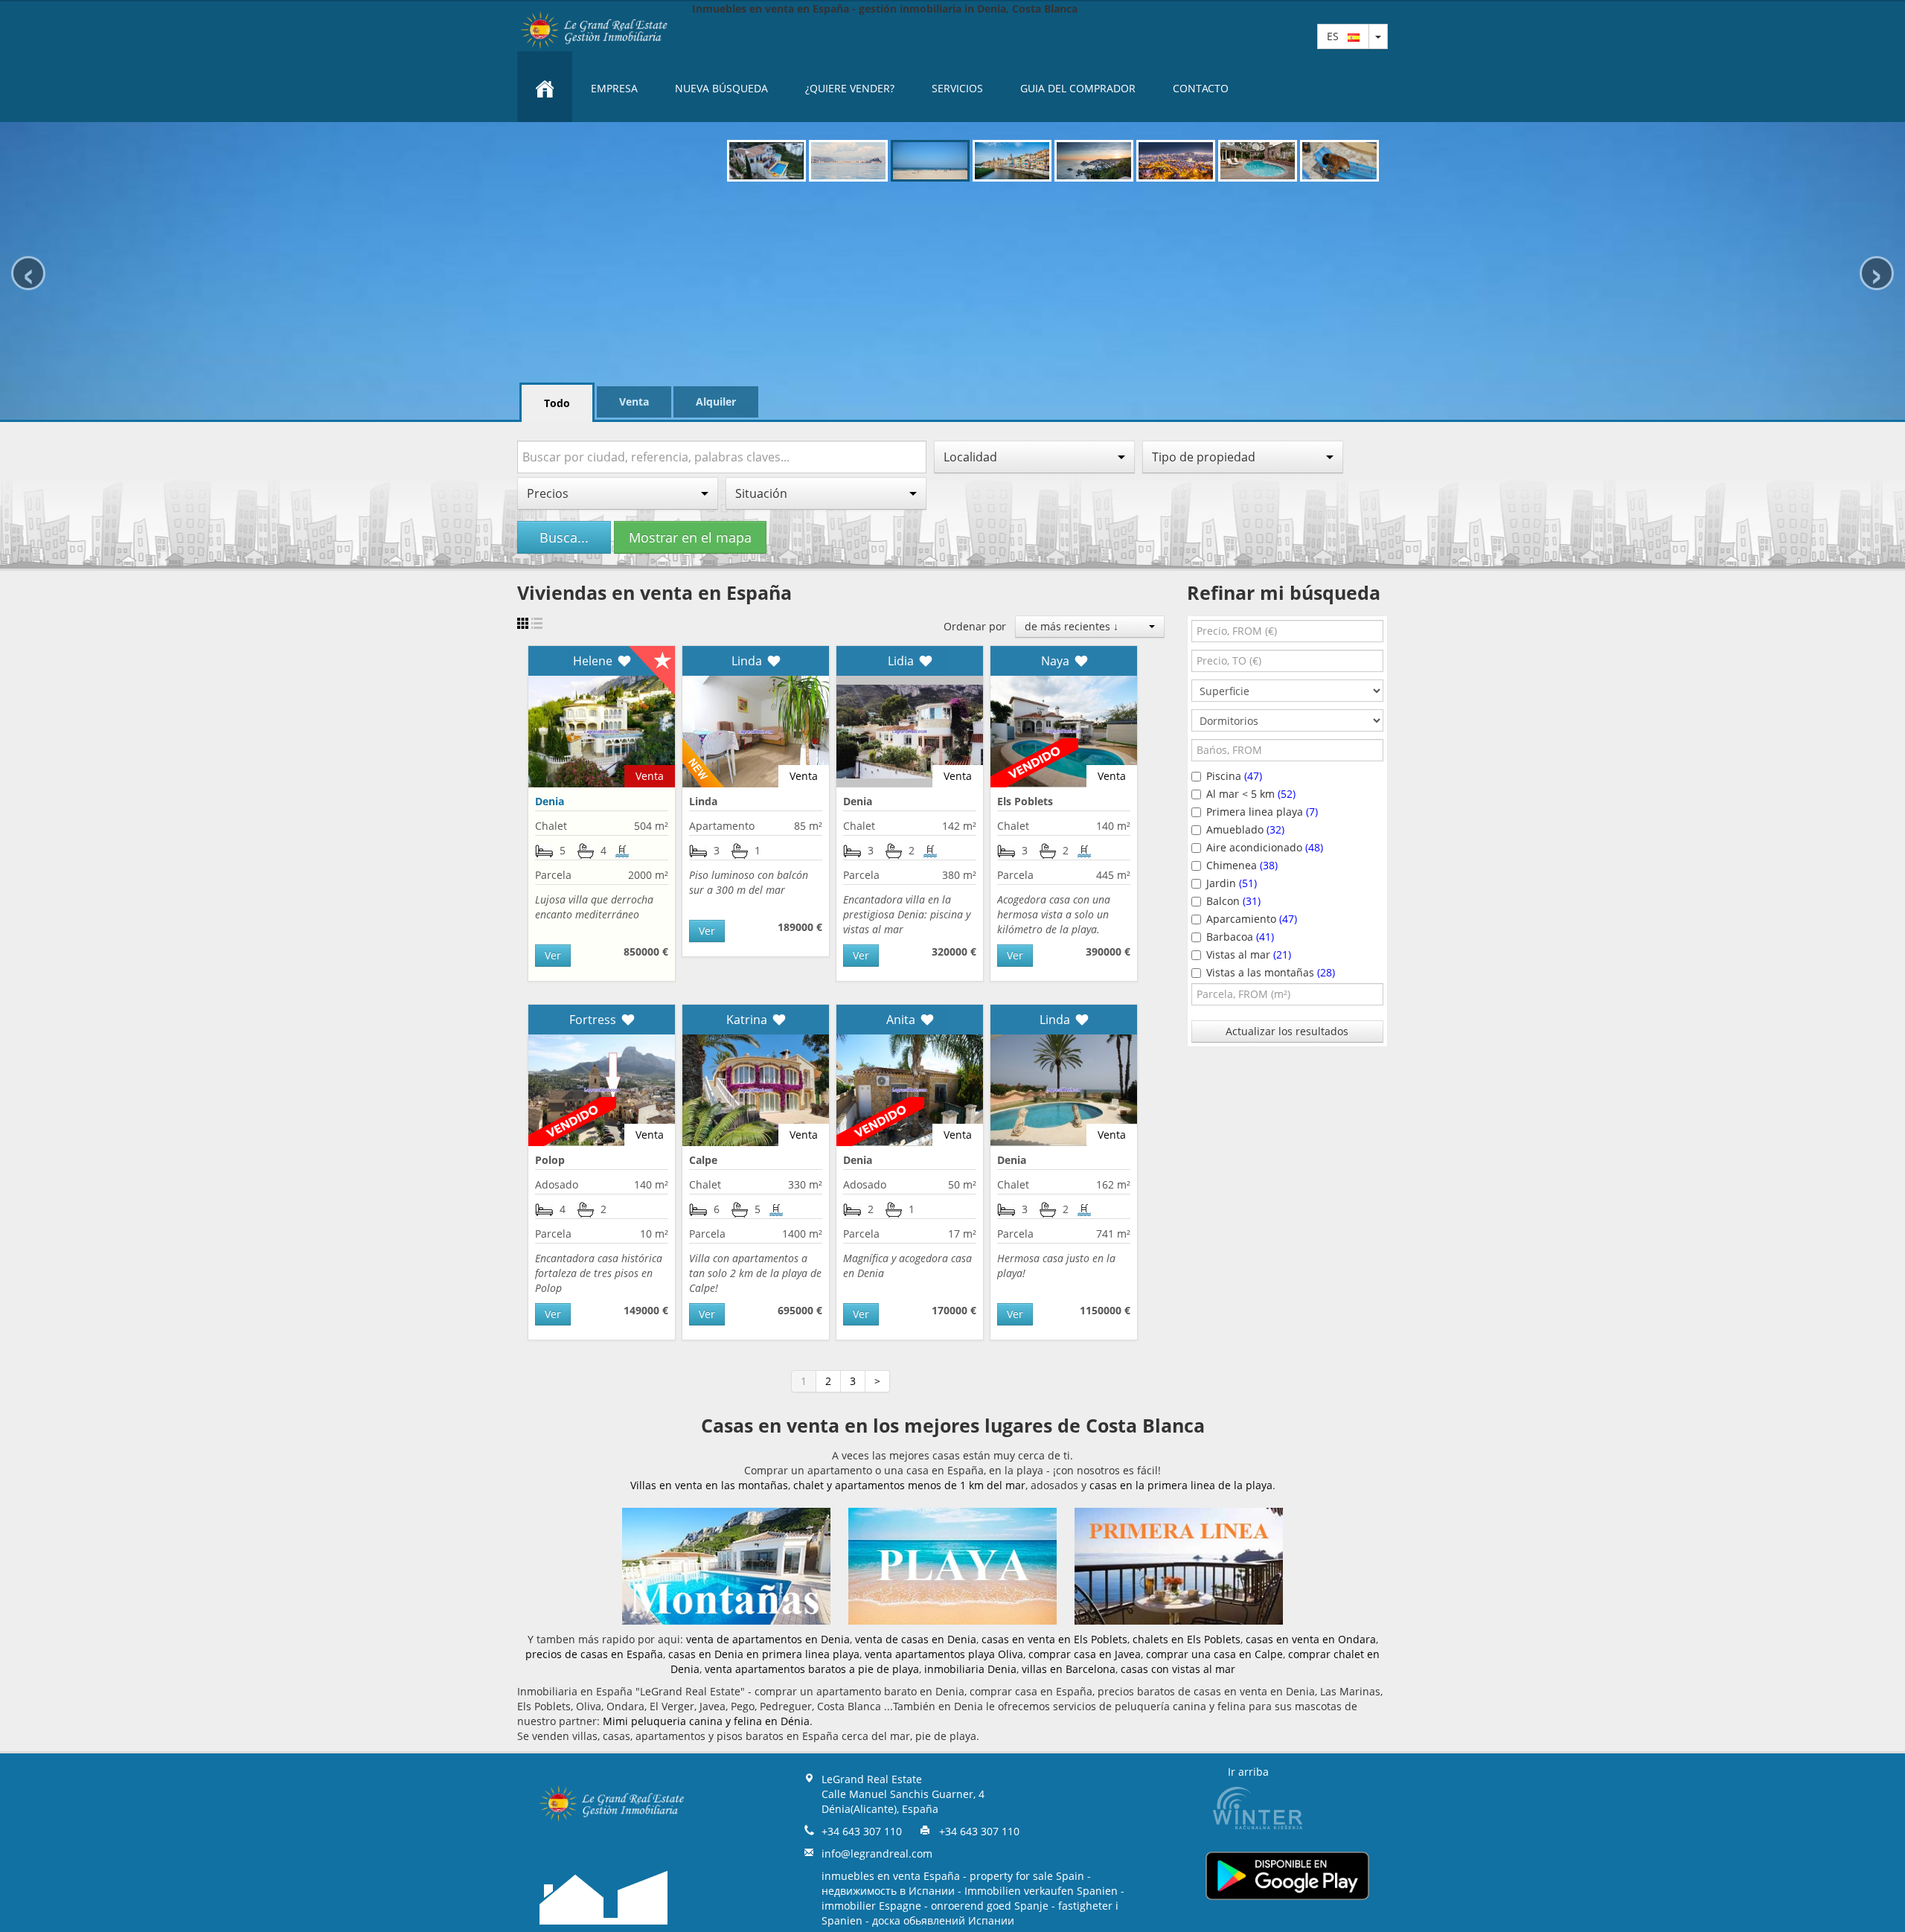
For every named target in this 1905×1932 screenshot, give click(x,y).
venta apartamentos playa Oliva (944, 1654)
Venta (634, 402)
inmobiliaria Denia (970, 1669)
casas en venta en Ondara (1311, 1639)
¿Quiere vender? (850, 88)
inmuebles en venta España (891, 1876)
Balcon (1233, 901)
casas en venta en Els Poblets (1054, 1639)
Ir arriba (1248, 1772)
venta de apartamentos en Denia (768, 1639)
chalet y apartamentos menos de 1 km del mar (909, 1485)
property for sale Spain (1027, 1876)
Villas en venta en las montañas (709, 1485)
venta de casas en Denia (916, 1639)
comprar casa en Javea (1085, 1654)
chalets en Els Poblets (1187, 1639)
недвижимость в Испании (888, 1891)
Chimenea (1242, 865)
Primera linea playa (1262, 812)
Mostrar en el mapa (690, 537)
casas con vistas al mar (1178, 1669)
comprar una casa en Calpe (1214, 1654)
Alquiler (716, 402)
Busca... (564, 537)
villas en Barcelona (1069, 1669)
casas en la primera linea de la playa (1181, 1485)
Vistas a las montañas (1271, 972)
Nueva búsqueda (721, 88)
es (1337, 36)
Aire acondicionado (1265, 847)
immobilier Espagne (871, 1906)
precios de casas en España (594, 1654)
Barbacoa (1240, 937)
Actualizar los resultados (1287, 1031)
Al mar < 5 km (1251, 794)
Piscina (1234, 776)
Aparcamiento (1252, 919)
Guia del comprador (1078, 88)
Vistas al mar (1249, 954)
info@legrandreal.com (877, 1853)
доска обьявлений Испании (943, 1920)
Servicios (957, 88)
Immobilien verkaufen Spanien (1041, 1891)
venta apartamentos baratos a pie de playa (812, 1669)
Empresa (614, 88)
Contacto (1201, 88)
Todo (557, 403)
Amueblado (1245, 829)
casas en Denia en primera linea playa (764, 1654)
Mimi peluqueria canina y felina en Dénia (706, 1721)
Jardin (1232, 883)
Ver (553, 955)
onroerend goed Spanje (990, 1906)
